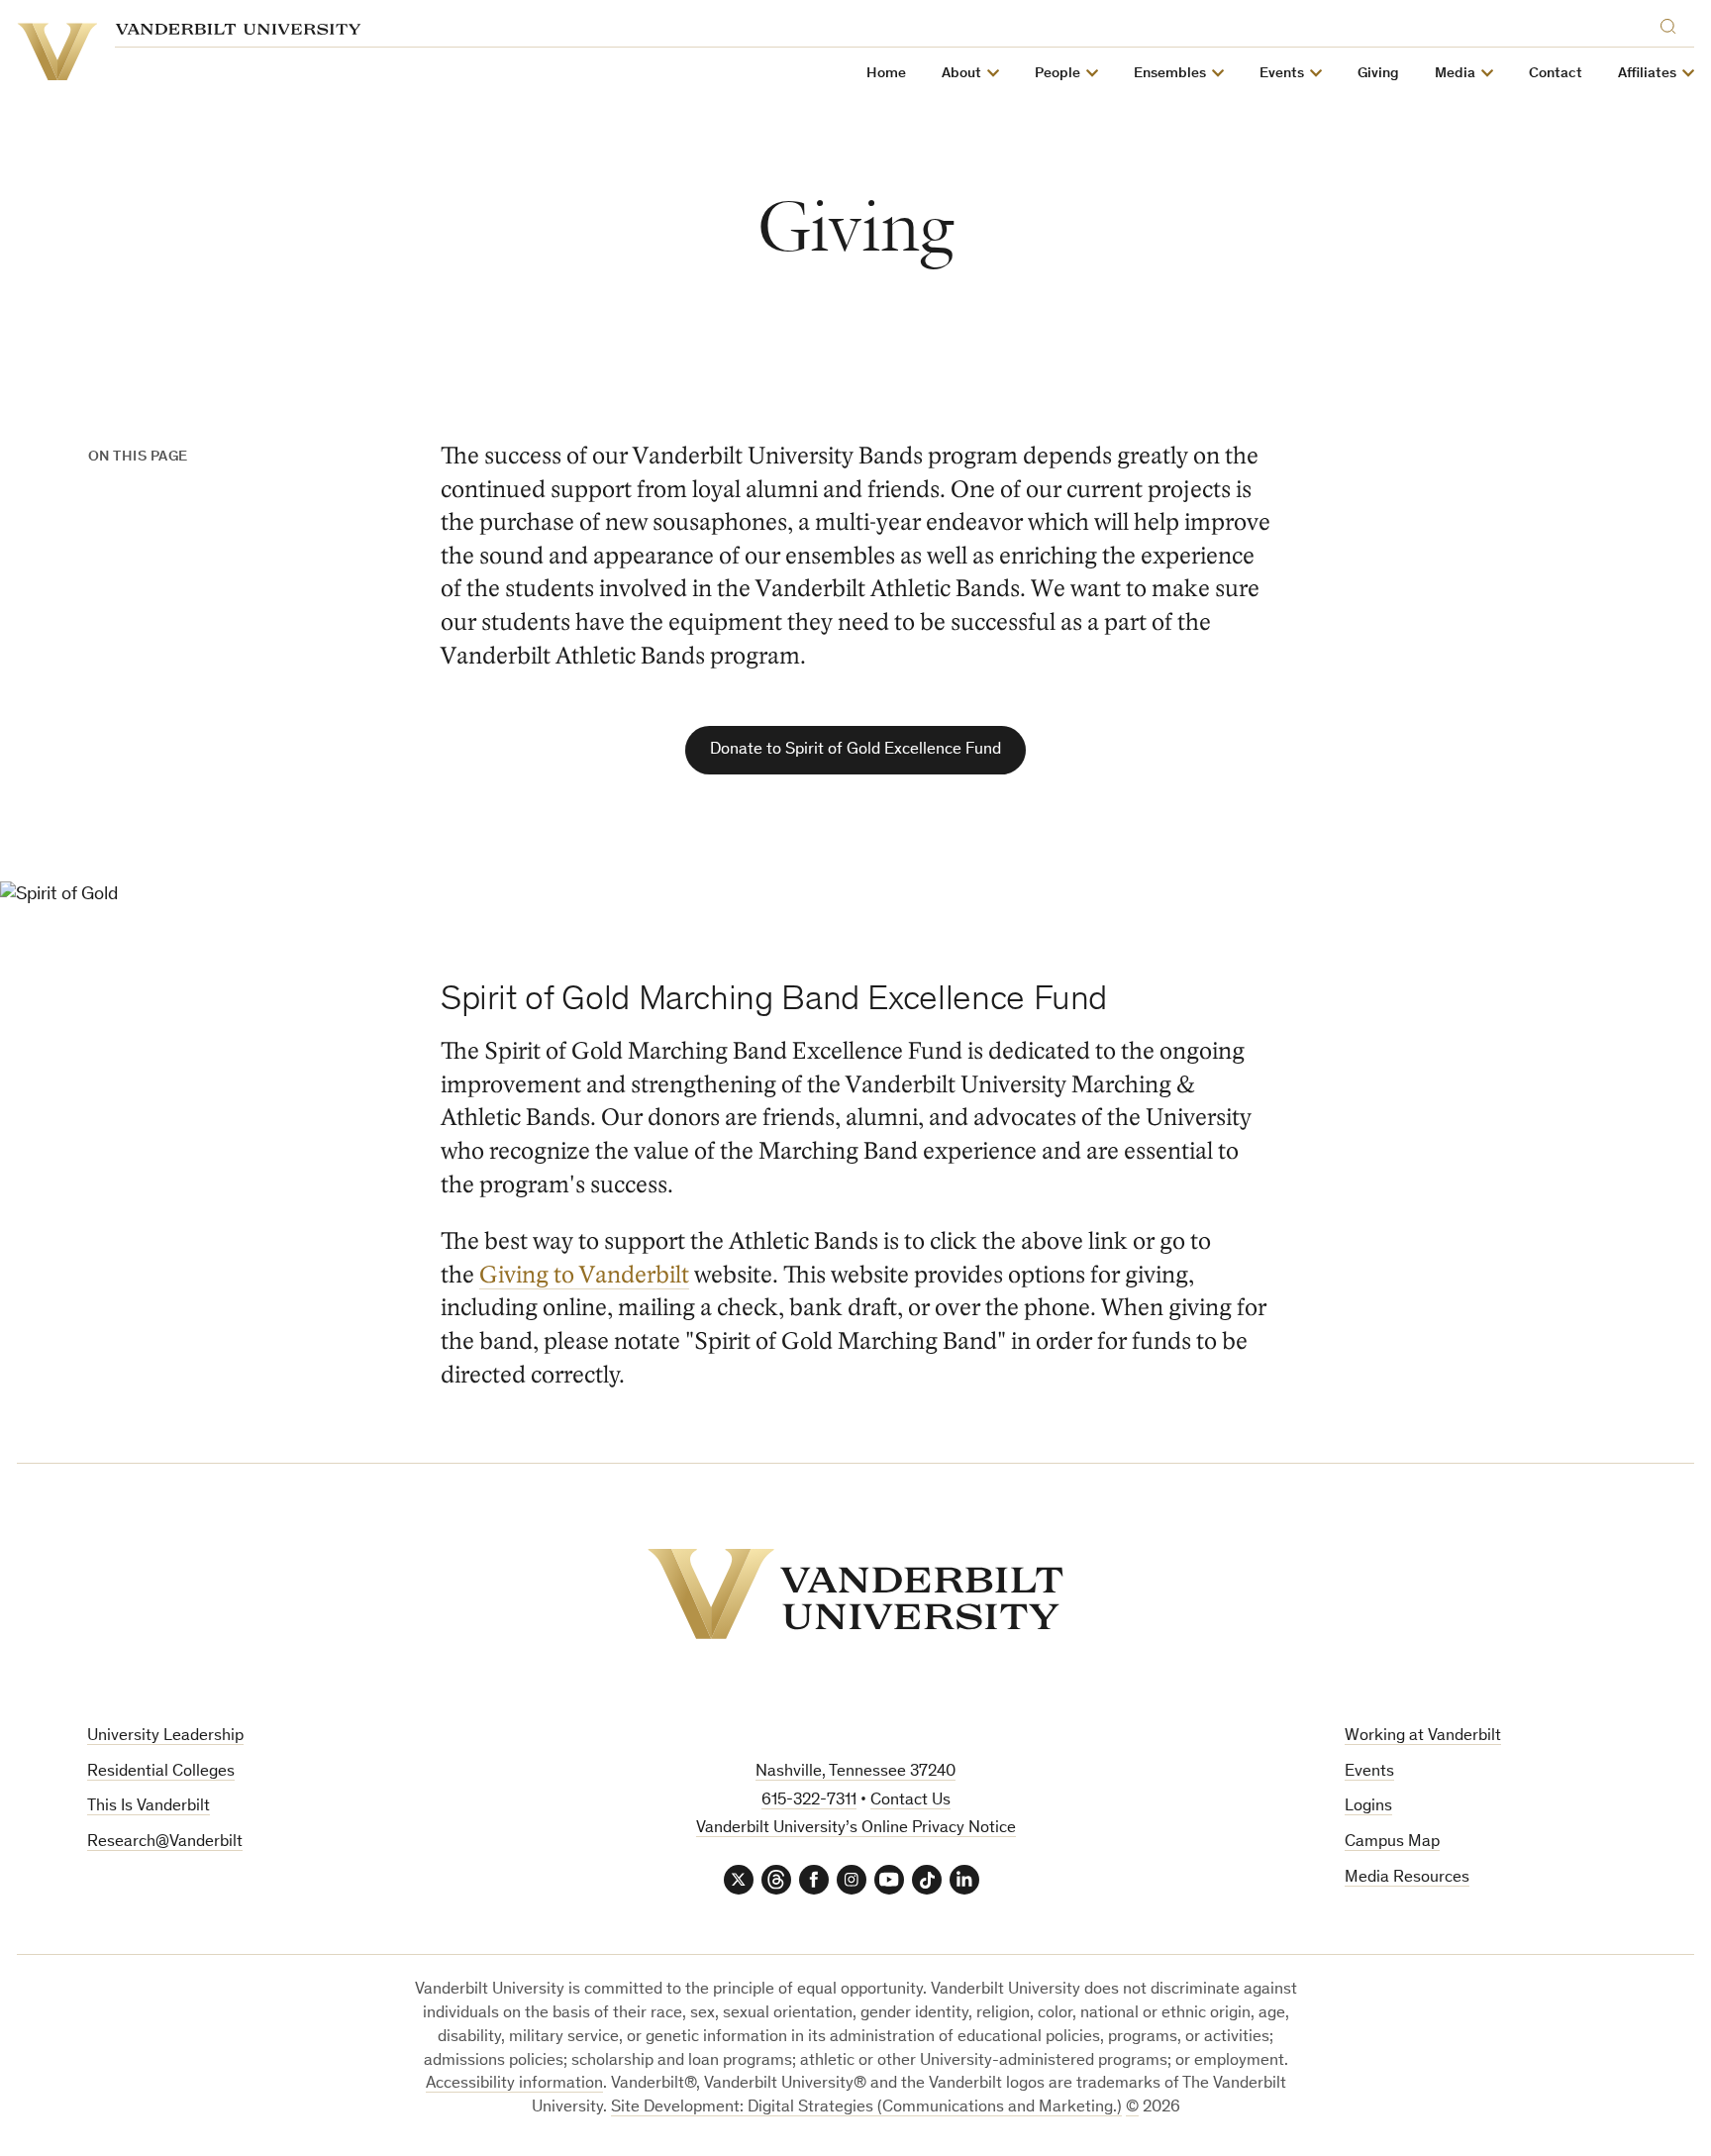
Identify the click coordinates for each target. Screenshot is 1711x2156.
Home (886, 74)
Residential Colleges (161, 1772)
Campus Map (1392, 1843)
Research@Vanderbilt (165, 1843)
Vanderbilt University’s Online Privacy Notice (856, 1829)
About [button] (961, 74)
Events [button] (1282, 74)
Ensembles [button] (1170, 74)
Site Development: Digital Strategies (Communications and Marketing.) (866, 2108)
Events (1369, 1772)
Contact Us (910, 1801)
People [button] (1057, 74)
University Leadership (165, 1737)
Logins (1368, 1807)
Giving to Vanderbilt (584, 1275)
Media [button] (1455, 74)
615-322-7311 (809, 1801)
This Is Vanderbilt (149, 1807)
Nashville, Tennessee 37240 (855, 1772)
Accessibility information (514, 2084)
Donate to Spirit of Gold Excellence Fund (855, 750)
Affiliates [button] (1647, 74)
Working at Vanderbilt (1423, 1737)
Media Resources (1407, 1878)
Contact (1556, 74)
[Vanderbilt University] (855, 1594)
